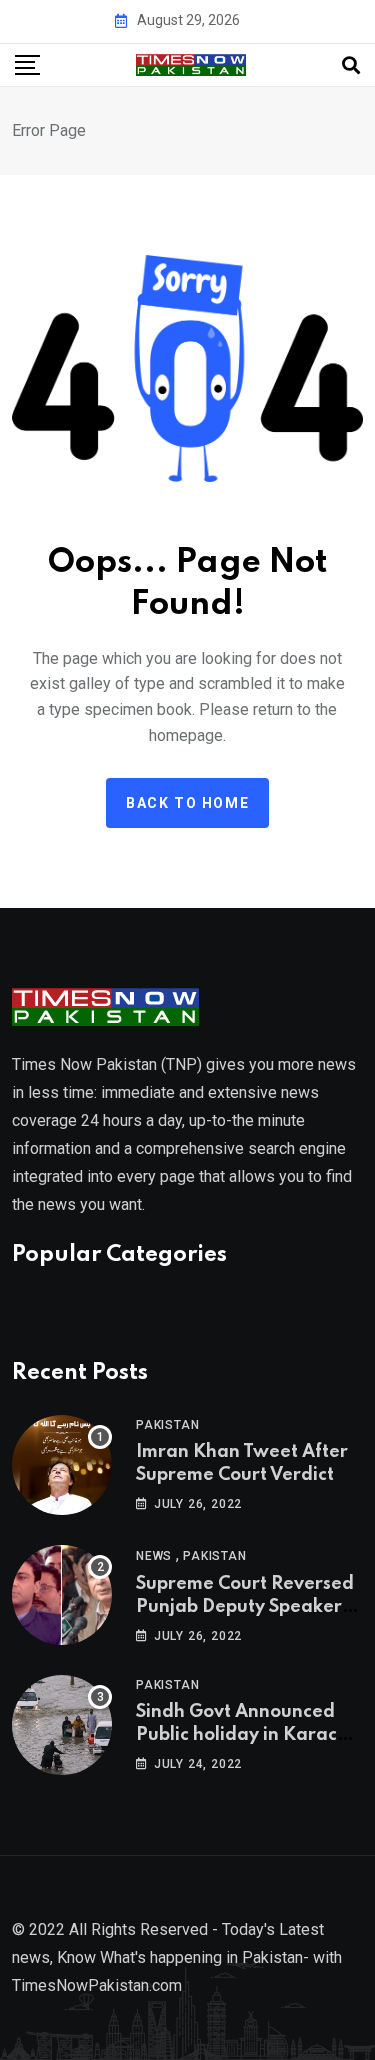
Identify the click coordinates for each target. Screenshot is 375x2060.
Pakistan (167, 1425)
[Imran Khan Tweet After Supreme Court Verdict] (62, 1465)
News (154, 1556)
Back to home (187, 803)
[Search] (351, 65)
